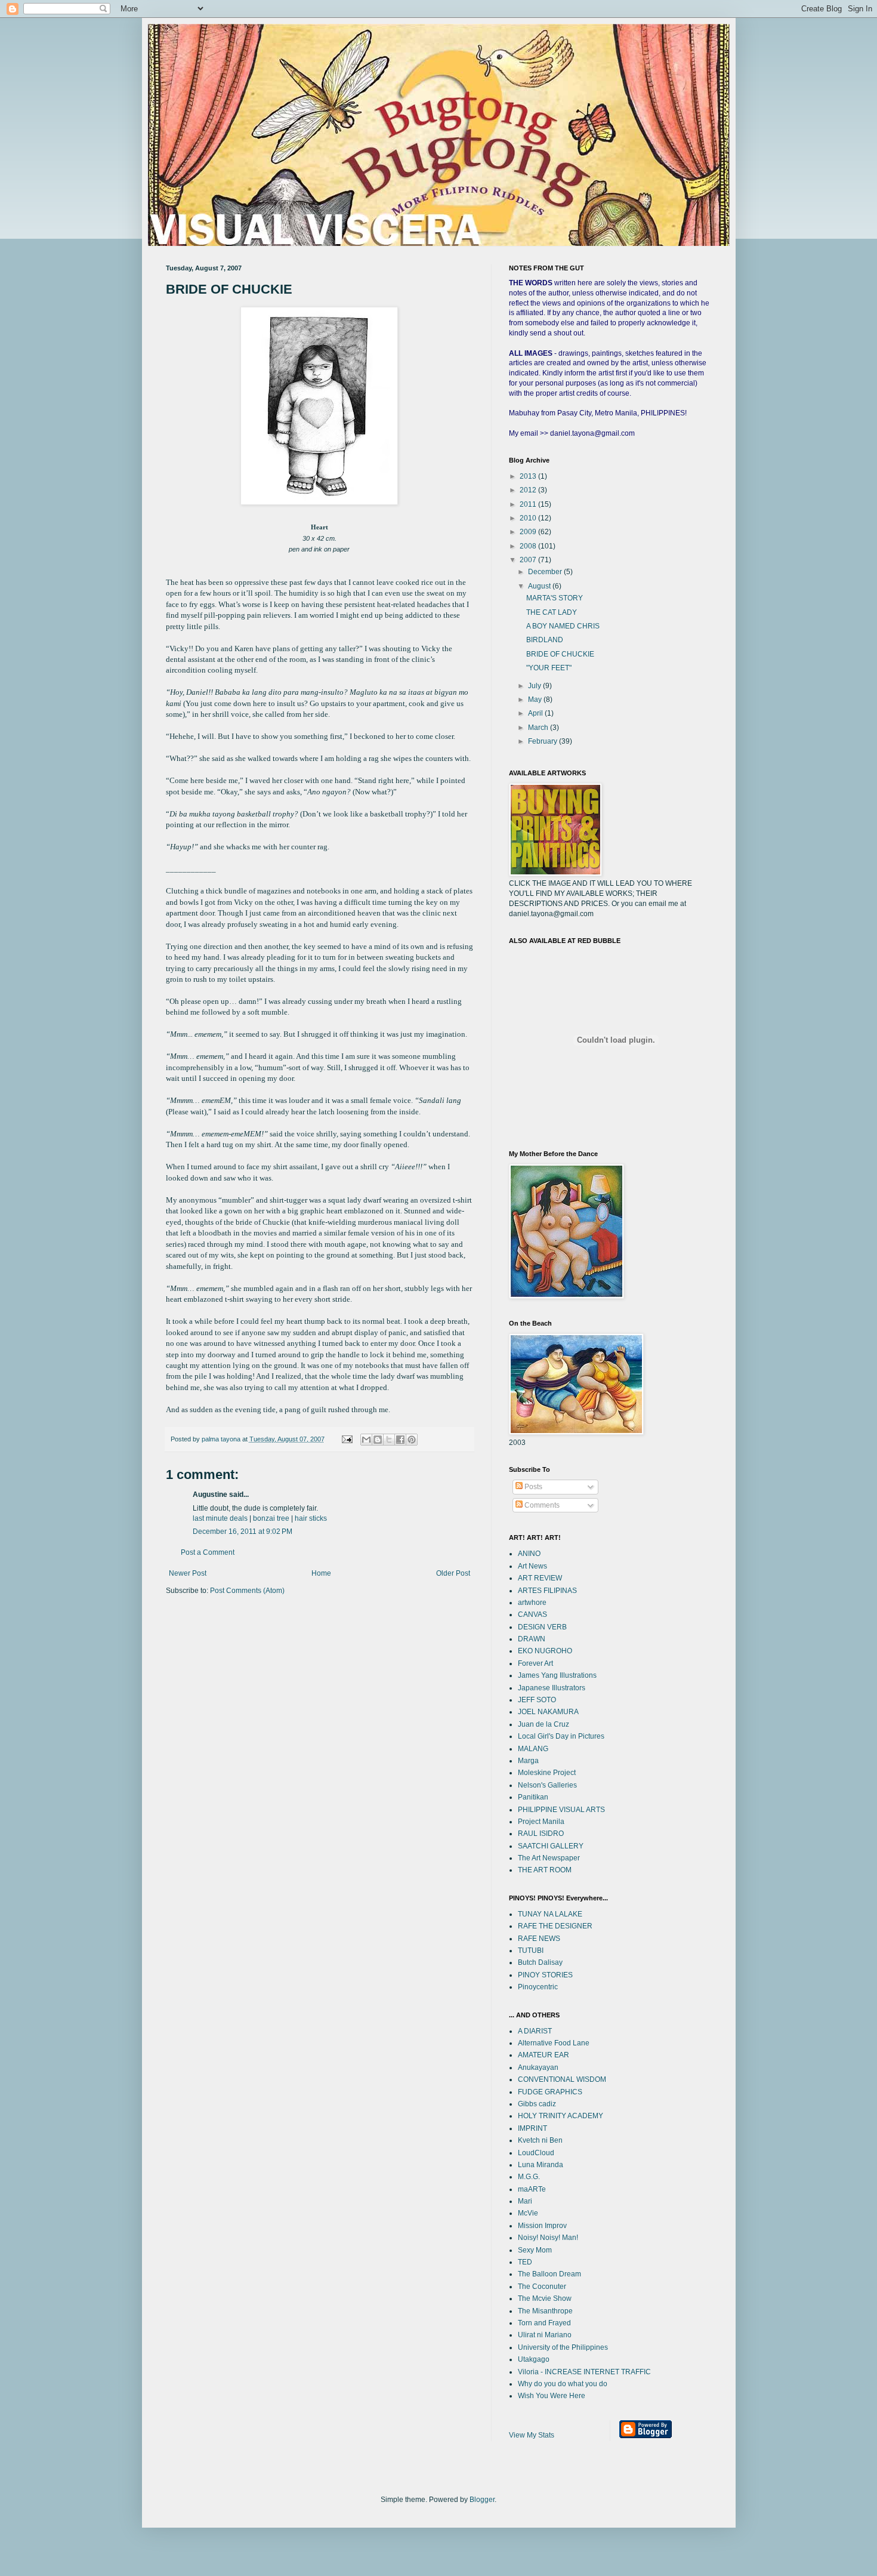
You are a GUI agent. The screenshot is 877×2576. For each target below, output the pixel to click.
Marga (528, 1761)
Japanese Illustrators (552, 1688)
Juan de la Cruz (544, 1724)
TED (525, 2262)
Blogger (482, 2500)
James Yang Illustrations (557, 1675)
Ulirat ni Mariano (545, 2335)
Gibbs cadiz (537, 2104)
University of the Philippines (563, 2347)
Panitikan (533, 1797)
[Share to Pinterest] (412, 1440)
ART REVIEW (540, 1578)
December (546, 572)
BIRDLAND (545, 640)
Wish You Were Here (552, 2396)
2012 (529, 490)
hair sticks (311, 1518)
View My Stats (532, 2435)
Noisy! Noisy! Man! (548, 2238)
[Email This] (366, 1440)
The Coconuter (542, 2287)
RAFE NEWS (539, 1939)
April (536, 713)
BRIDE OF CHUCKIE (560, 654)
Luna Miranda (541, 2165)
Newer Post (188, 1573)
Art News (532, 1566)
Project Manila (541, 1822)
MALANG (533, 1749)
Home (321, 1573)
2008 (529, 546)
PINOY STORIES (545, 1975)
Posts (532, 1487)
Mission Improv (542, 2226)
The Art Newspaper (549, 1858)
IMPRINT (532, 2128)
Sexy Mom (535, 2250)
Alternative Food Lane (554, 2043)
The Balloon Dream (549, 2274)
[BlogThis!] (378, 1440)
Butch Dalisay (540, 1962)
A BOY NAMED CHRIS (563, 626)
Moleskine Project (547, 1773)
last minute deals (220, 1518)
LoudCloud (536, 2153)
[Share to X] (389, 1440)
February (544, 741)
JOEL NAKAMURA (548, 1712)
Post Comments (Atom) (247, 1591)
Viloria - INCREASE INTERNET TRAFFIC (584, 2372)
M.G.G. (529, 2177)
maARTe (532, 2189)
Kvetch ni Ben (540, 2140)
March (539, 728)
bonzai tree (271, 1518)
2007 (529, 560)
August (540, 586)
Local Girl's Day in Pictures (561, 1736)
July (535, 686)
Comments (541, 1505)
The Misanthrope (545, 2311)
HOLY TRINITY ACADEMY (561, 2116)
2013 (529, 476)
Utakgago (534, 2359)
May (536, 700)
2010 (529, 518)
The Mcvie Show (545, 2298)
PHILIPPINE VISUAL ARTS (561, 1810)
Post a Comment (208, 1552)
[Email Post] (347, 1439)
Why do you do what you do (563, 2384)
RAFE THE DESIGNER (555, 1926)
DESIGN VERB (542, 1627)
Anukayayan (538, 2067)
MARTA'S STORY (555, 598)
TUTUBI (531, 1951)
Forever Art (535, 1663)
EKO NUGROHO (545, 1651)
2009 (529, 532)
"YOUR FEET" (549, 668)
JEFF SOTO (537, 1700)
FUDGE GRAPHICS (550, 2092)
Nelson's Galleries (547, 1785)
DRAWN (532, 1639)
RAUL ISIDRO (541, 1834)
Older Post (453, 1573)
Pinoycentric (538, 1987)
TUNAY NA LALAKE (550, 1914)
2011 (529, 504)
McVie (528, 2213)
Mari (525, 2201)
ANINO (529, 1554)
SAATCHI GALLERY (551, 1846)
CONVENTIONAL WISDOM (562, 2079)
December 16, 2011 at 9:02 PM (243, 1532)
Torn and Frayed (544, 2323)
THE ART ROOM (545, 1870)
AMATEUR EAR (544, 2055)
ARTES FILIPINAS (547, 1591)
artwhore (532, 1603)
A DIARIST (535, 2031)
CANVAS (532, 1614)
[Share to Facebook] (400, 1440)
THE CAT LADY (552, 612)
